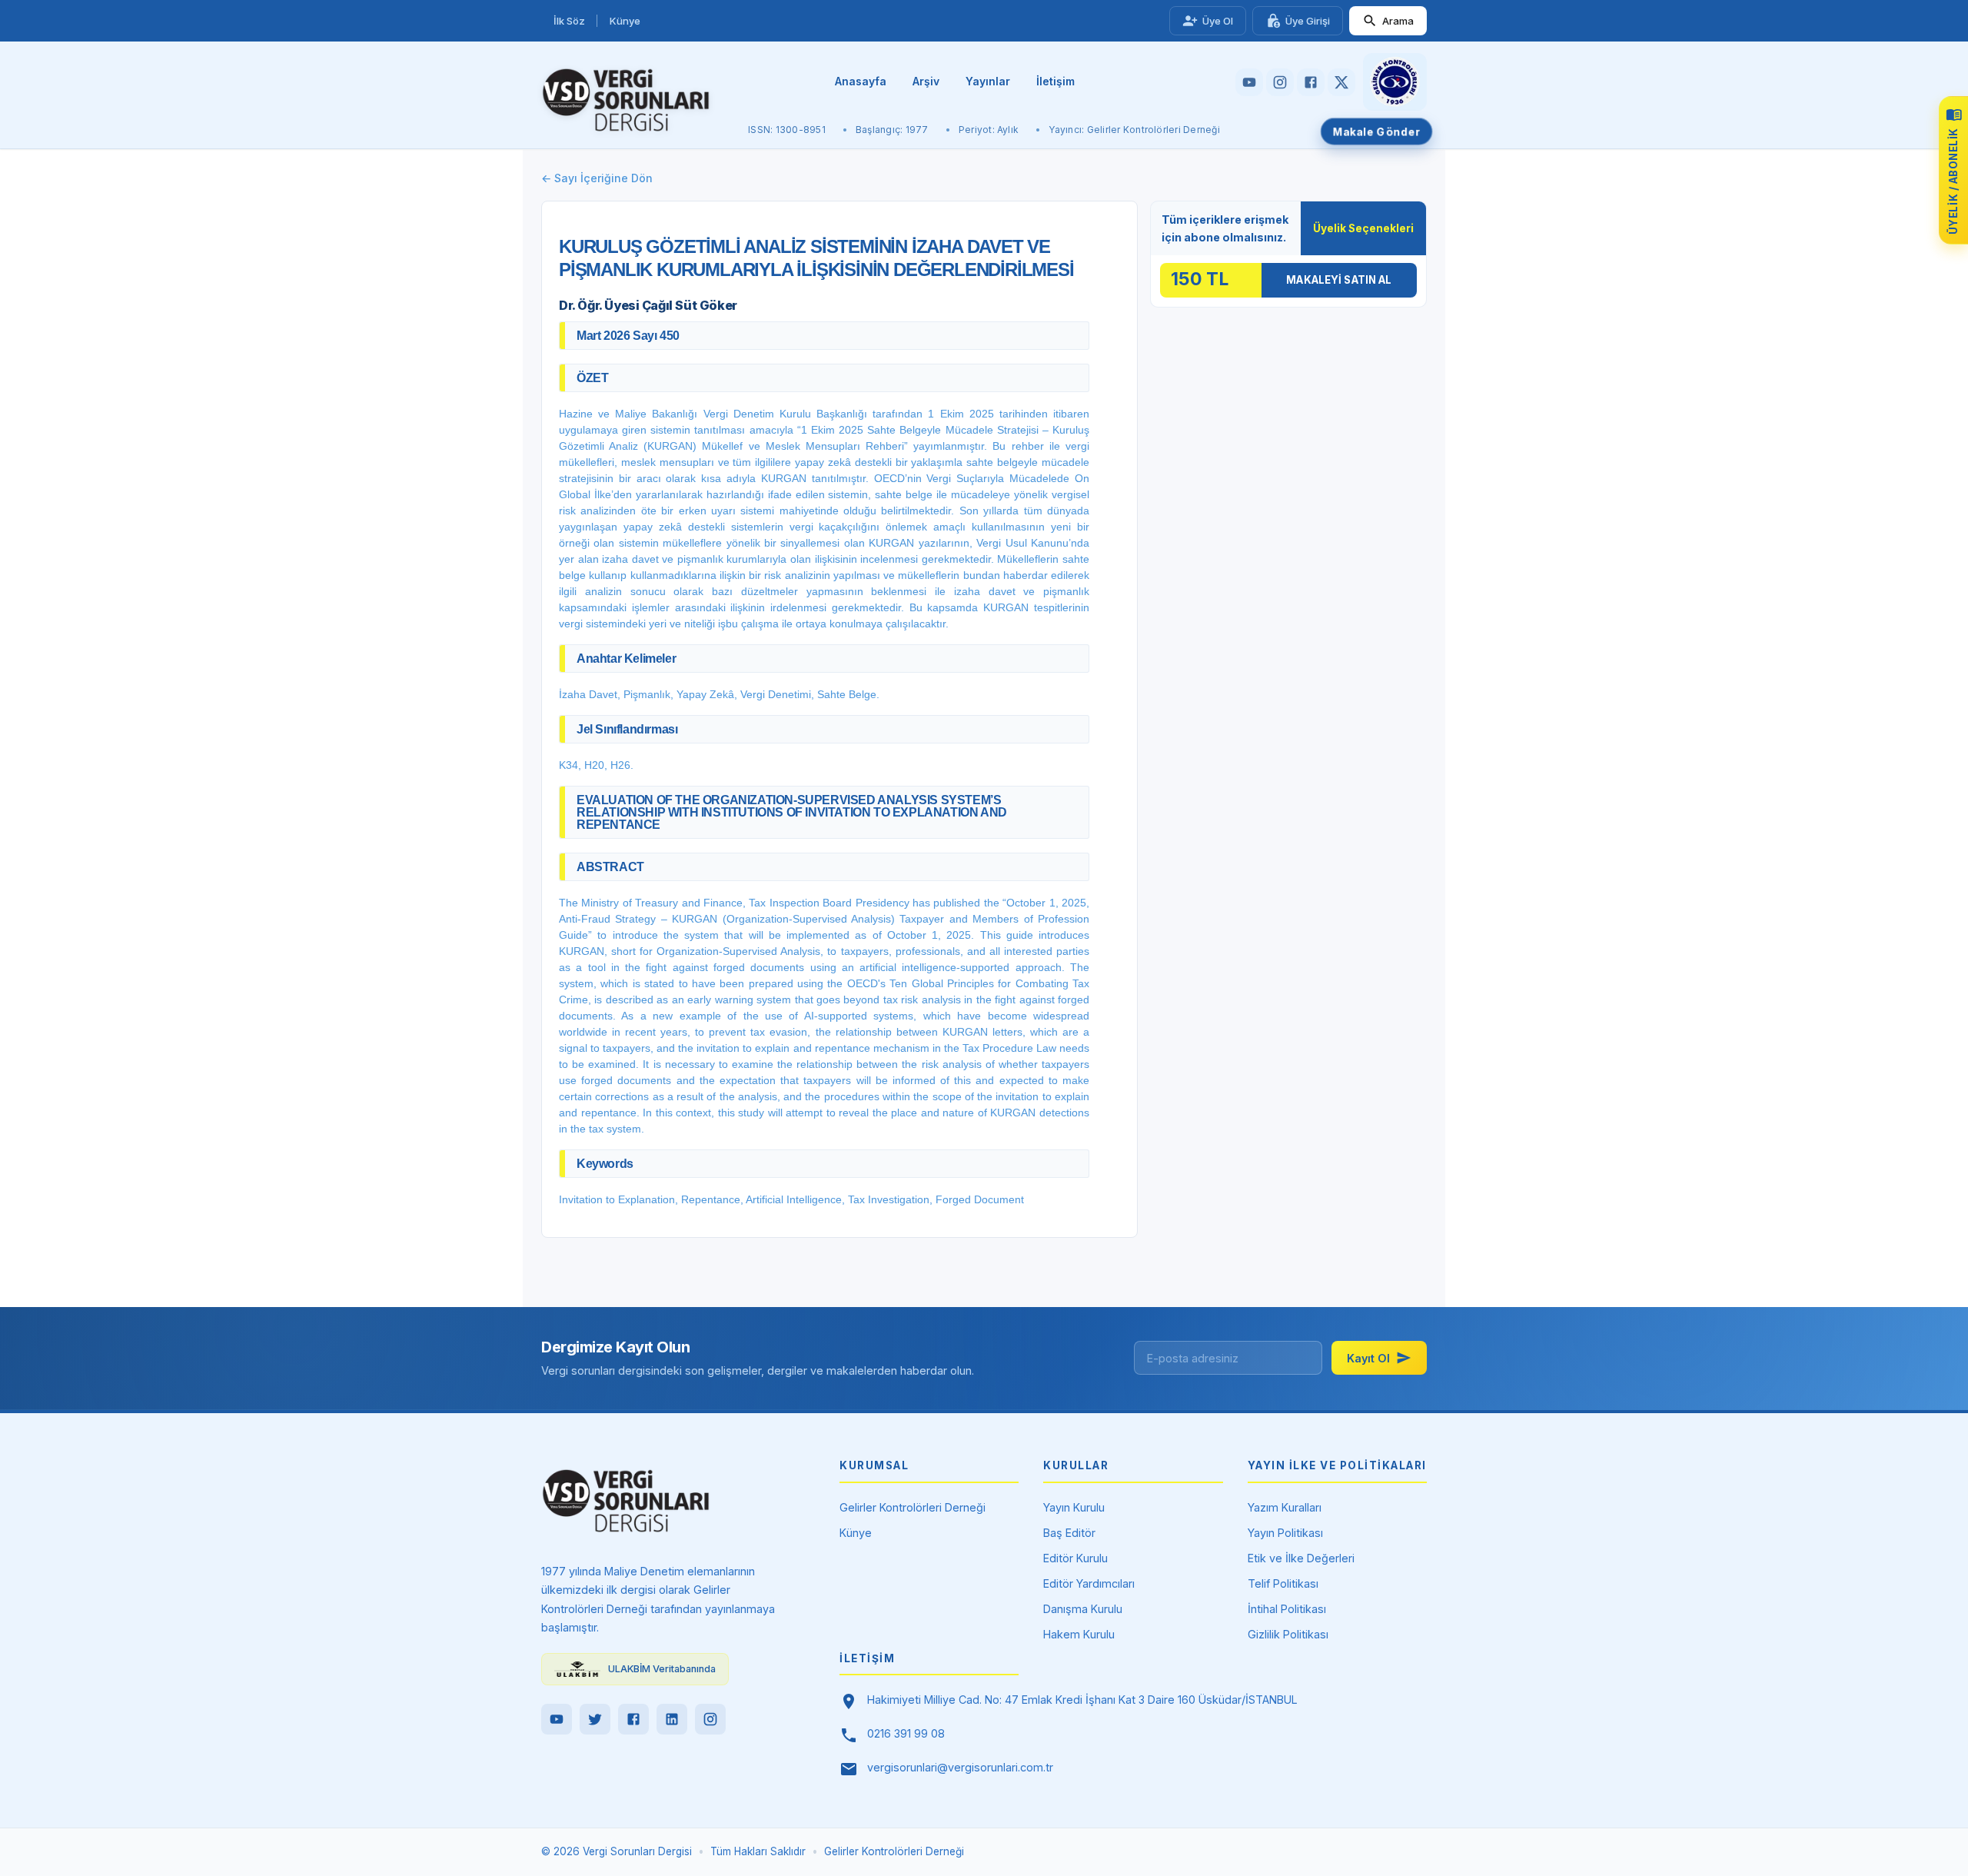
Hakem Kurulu (1079, 1634)
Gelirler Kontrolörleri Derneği (913, 1507)
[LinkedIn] (672, 1719)
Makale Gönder (1377, 131)
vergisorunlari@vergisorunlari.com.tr (960, 1767)
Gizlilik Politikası (1288, 1634)
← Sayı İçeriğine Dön (597, 178)
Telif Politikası (1283, 1583)
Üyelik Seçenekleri (1363, 228)
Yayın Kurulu (1074, 1507)
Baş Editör (1069, 1533)
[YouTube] (557, 1719)
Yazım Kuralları (1285, 1507)
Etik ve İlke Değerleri (1301, 1558)
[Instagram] (710, 1719)
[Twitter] (595, 1719)
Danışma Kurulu (1083, 1609)
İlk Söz (569, 21)
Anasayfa (861, 81)
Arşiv (926, 81)
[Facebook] (633, 1719)
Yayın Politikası (1285, 1533)
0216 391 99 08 (906, 1733)
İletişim (1055, 81)
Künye (625, 21)
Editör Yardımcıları (1089, 1583)
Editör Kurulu (1075, 1558)
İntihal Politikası (1287, 1609)
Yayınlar (988, 81)
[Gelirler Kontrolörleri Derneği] (1395, 82)
